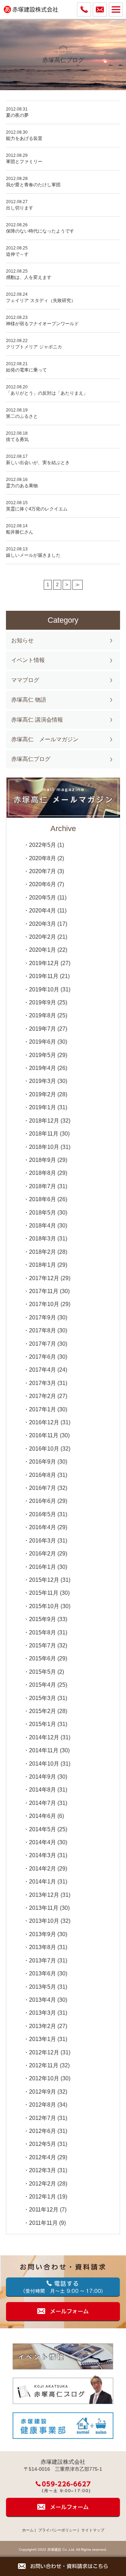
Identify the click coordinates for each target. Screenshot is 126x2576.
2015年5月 (43, 1672)
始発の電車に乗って (29, 370)
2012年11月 (44, 2065)
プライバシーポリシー (57, 2530)
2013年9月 (43, 1934)
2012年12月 (44, 2052)
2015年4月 (43, 1685)
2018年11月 (44, 1134)
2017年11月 (44, 1291)
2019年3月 (43, 1081)
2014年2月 (43, 1869)
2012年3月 (43, 2170)
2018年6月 (43, 1199)
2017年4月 (43, 1370)
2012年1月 (43, 2197)
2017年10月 (44, 1304)
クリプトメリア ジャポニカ (34, 347)
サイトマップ (93, 2530)
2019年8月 (43, 1015)
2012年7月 (43, 2118)
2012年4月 (43, 2157)
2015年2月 (43, 1711)
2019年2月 (43, 1094)
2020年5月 (43, 898)
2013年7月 (43, 1961)
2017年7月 (43, 1344)
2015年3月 (43, 1698)
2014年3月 (43, 1855)
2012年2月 (43, 2184)
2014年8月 (43, 1790)
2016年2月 (43, 1554)
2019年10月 (44, 989)
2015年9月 (43, 1619)
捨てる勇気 (17, 439)
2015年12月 (44, 1580)
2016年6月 (43, 1501)
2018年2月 (43, 1252)
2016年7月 (43, 1488)
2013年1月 (43, 2039)
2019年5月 (43, 1055)
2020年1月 (43, 950)
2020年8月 (43, 858)
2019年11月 (44, 976)
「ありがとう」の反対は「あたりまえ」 (47, 393)
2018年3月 (43, 1239)
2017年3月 (43, 1383)
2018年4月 (43, 1226)
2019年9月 (43, 1002)
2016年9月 (43, 1462)
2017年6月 (43, 1357)
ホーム (28, 2530)
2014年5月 (43, 1829)
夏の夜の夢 (17, 115)
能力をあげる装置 (24, 138)
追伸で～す (17, 254)
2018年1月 (43, 1265)
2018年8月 (43, 1173)
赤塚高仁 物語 (29, 700)
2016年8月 (43, 1475)
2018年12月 (44, 1121)
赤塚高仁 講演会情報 (37, 720)
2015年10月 (44, 1606)
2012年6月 (43, 2131)
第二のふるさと (22, 416)
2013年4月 (43, 2000)
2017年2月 (43, 1396)
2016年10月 (44, 1449)
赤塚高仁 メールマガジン (45, 739)
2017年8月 (43, 1330)
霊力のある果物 (22, 486)
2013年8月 (43, 1947)
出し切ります (20, 208)
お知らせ (22, 640)
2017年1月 (43, 1409)
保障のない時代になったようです (40, 231)
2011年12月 (44, 2210)
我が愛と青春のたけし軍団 (33, 185)
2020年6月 (43, 884)
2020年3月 (43, 924)
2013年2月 (43, 2026)
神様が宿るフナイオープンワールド (42, 324)
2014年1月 (43, 1882)
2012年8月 (43, 2105)
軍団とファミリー (24, 162)
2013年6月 (43, 1973)
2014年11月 (44, 1750)
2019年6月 (43, 1042)
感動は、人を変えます (29, 277)
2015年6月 (43, 1658)
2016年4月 (43, 1527)
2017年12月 (44, 1278)
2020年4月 (43, 911)
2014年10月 (44, 1764)
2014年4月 (43, 1842)
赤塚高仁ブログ (31, 759)
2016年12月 (44, 1422)
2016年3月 (43, 1541)
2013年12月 (44, 1895)
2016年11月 (44, 1435)
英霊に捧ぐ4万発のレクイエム (37, 509)
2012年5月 (43, 2144)
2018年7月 (43, 1186)
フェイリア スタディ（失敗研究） (41, 300)
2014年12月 (44, 1737)
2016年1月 (43, 1567)
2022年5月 (43, 845)
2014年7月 (43, 1803)
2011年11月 (43, 2223)
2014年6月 (43, 1816)
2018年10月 (44, 1147)
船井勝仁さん (20, 532)
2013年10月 (44, 1921)
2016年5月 (43, 1514)
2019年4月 (43, 1068)
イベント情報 (28, 660)
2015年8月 (43, 1632)
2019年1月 (43, 1107)
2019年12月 (44, 963)
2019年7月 (43, 1029)
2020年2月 (43, 937)
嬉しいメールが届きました (33, 555)
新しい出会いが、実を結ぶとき (38, 463)
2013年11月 (44, 1908)
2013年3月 (43, 2013)
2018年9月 (43, 1160)
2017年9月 (43, 1317)
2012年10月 (44, 2078)
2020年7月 (43, 871)
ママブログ (25, 680)
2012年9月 (43, 2092)
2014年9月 (43, 1777)
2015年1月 (43, 1724)
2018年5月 (43, 1213)
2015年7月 (43, 1645)
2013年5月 (43, 1987)
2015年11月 (44, 1593)
